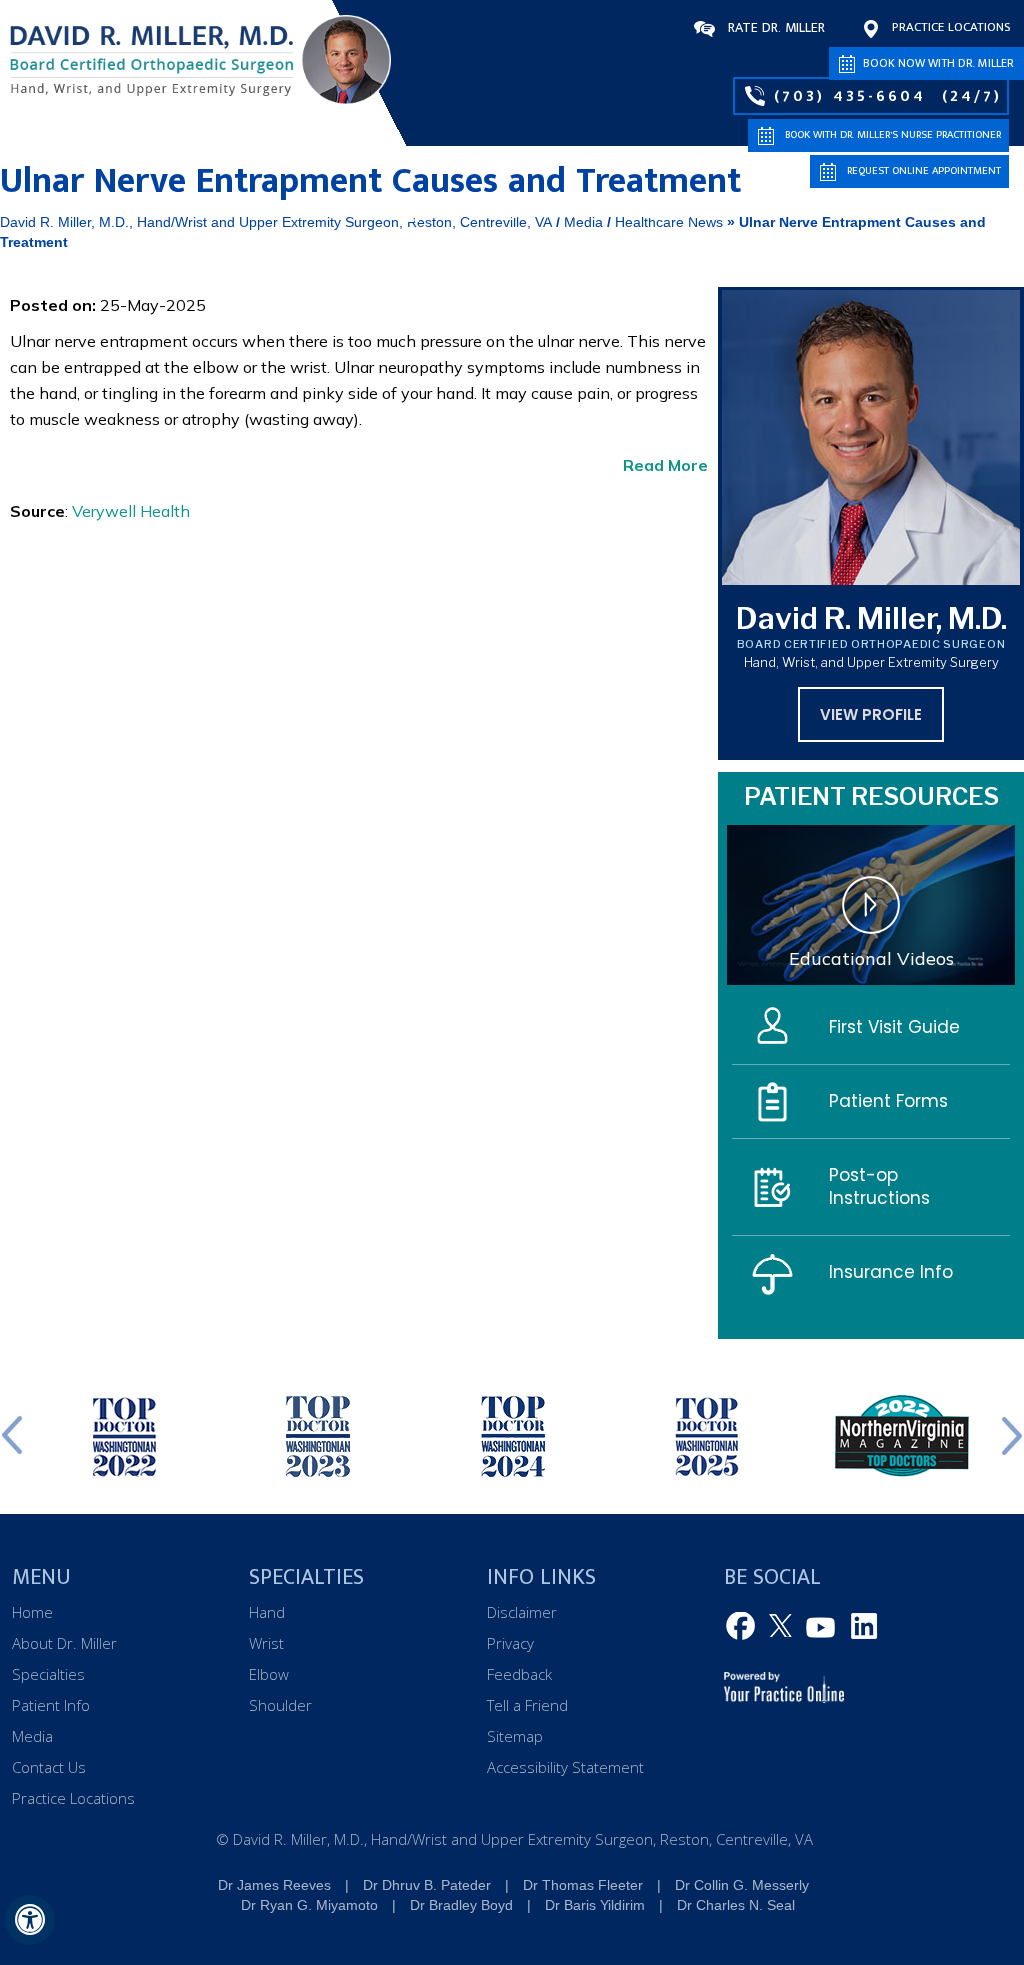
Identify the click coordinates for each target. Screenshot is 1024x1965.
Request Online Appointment (924, 171)
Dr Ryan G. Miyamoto (309, 1905)
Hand (267, 1612)
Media (886, 213)
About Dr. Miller (520, 213)
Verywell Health (131, 511)
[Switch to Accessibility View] (30, 1920)
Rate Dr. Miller (776, 27)
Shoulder (280, 1705)
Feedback (519, 1674)
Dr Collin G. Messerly (742, 1885)
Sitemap (515, 1736)
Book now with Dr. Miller (938, 63)
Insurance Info (891, 1272)
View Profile (871, 714)
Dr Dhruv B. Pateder (427, 1885)
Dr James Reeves (274, 1885)
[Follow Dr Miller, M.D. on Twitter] (782, 1627)
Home (412, 213)
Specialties (667, 213)
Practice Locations (951, 27)
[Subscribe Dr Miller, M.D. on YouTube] (821, 1627)
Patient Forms (888, 1101)
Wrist (266, 1643)
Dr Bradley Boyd (461, 1905)
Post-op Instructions (879, 1186)
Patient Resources (871, 796)
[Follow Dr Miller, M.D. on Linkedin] (860, 1627)
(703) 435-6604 (850, 95)
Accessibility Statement (565, 1767)
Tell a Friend (527, 1705)
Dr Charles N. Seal (736, 1905)
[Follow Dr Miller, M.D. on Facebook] (743, 1627)
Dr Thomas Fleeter (583, 1885)
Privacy (510, 1643)
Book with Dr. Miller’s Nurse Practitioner (893, 135)
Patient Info (793, 213)
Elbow (269, 1674)
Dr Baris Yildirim (595, 1905)
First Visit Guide (894, 1027)
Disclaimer (522, 1612)
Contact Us (969, 213)
